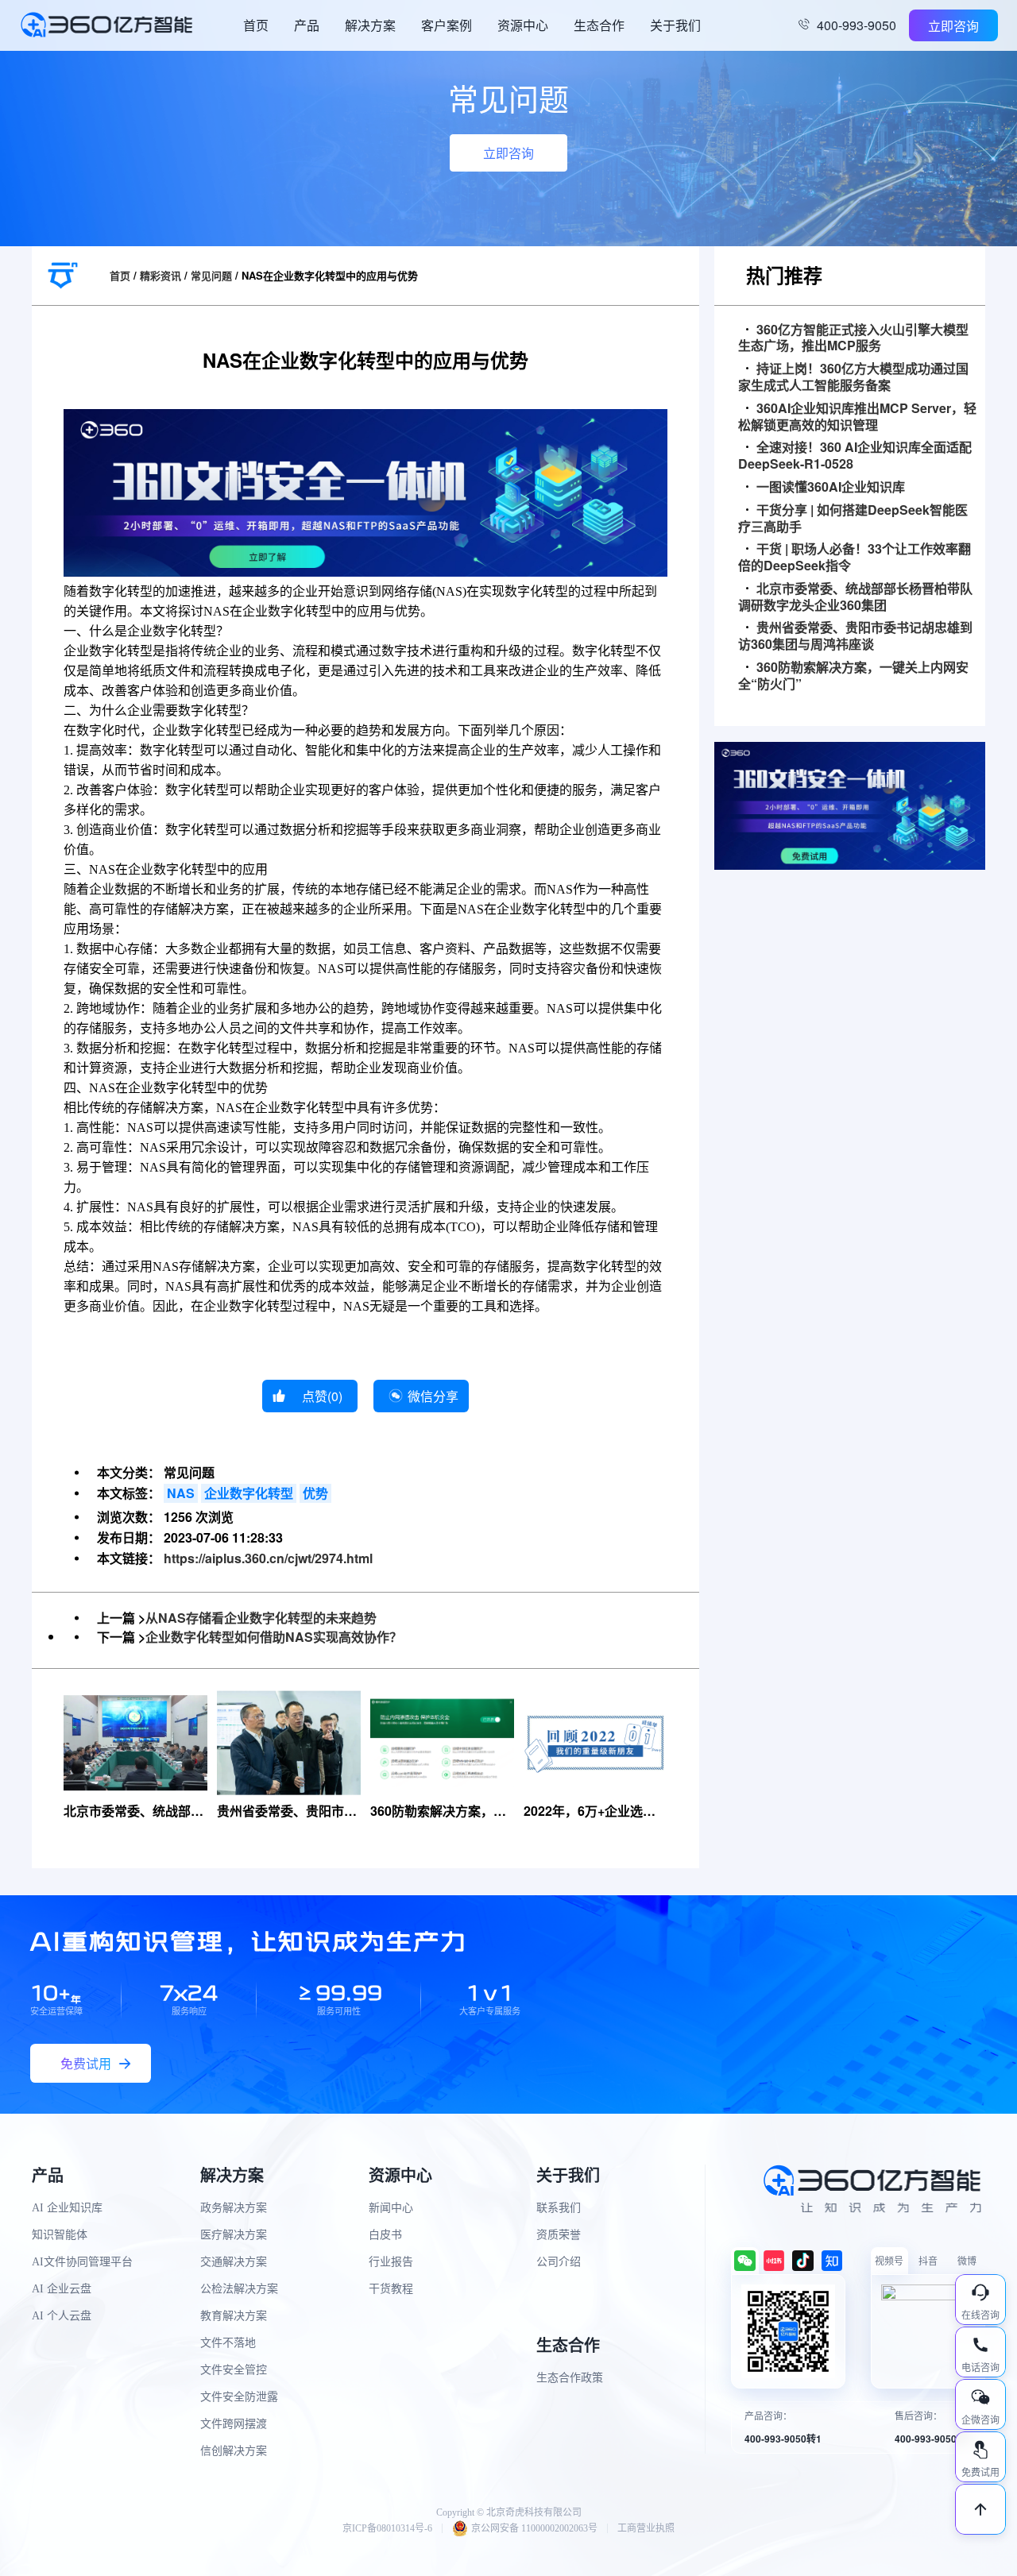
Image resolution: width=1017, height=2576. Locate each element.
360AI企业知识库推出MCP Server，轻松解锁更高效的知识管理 (857, 417)
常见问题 (211, 275)
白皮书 (385, 2235)
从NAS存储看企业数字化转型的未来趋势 (261, 1618)
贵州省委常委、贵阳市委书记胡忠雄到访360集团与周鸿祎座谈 (855, 636)
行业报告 (391, 2262)
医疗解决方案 (234, 2235)
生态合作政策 (570, 2378)
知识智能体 (60, 2235)
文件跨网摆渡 (234, 2424)
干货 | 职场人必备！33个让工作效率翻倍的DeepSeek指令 (855, 558)
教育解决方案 (234, 2316)
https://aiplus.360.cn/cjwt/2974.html (268, 1558)
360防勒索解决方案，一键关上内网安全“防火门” (853, 676)
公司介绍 (559, 2262)
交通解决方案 (234, 2262)
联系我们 (559, 2208)
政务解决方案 (234, 2208)
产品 (307, 25)
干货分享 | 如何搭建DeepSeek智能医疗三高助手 (853, 519)
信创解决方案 (234, 2451)
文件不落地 (228, 2343)
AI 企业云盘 (62, 2289)
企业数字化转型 (249, 1493)
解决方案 (370, 25)
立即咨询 (953, 26)
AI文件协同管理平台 (82, 2262)
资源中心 (523, 25)
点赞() (322, 1396)
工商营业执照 (646, 2528)
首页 (256, 25)
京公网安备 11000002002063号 (534, 2528)
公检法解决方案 (239, 2289)
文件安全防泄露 (239, 2397)
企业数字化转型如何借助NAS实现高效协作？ (274, 1637)
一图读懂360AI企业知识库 (831, 487)
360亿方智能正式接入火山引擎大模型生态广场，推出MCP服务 (853, 338)
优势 (315, 1493)
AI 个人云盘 (62, 2316)
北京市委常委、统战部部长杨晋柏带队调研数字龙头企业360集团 (855, 597)
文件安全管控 (234, 2370)
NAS (181, 1493)
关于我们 (675, 25)
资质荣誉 (559, 2235)
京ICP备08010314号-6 (387, 2528)
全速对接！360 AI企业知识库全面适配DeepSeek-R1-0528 (855, 456)
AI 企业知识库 (67, 2208)
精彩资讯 (160, 275)
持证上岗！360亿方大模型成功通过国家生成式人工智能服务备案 (853, 377)
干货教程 (391, 2289)
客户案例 (447, 25)
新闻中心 (391, 2208)
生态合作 (599, 25)
